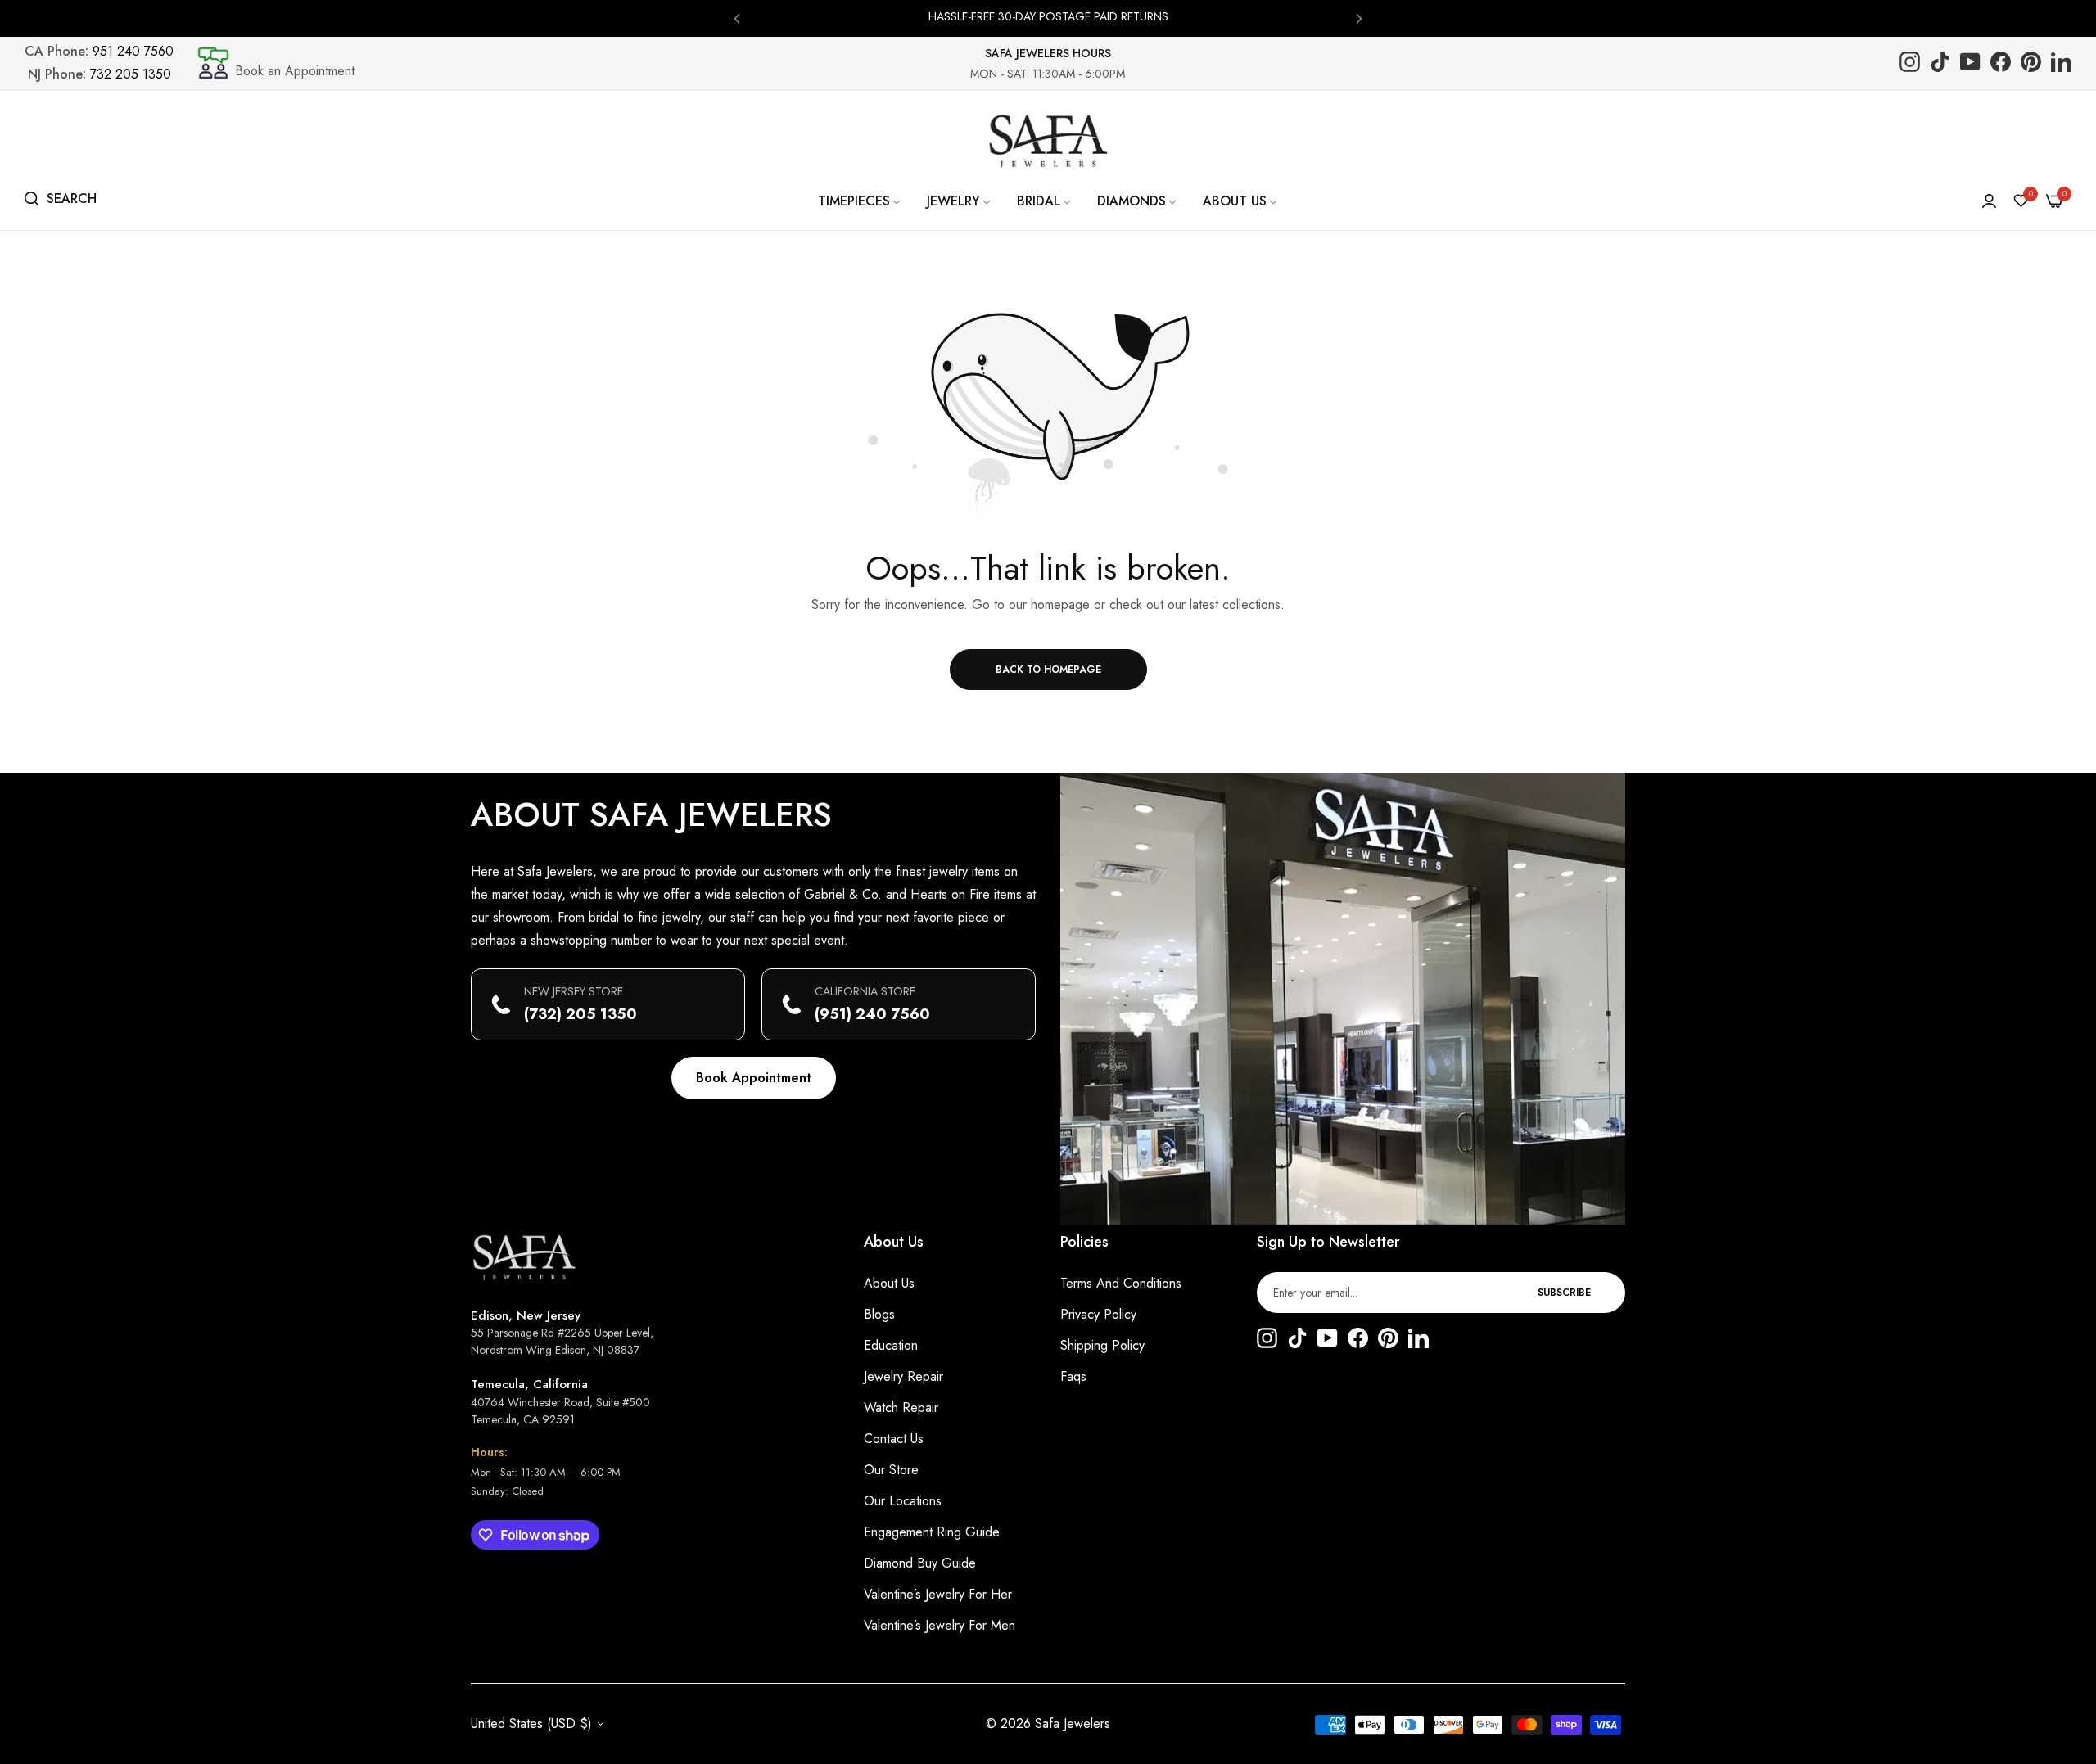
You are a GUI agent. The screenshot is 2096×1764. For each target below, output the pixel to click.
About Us (889, 1283)
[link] (860, 201)
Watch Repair (901, 1408)
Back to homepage (1048, 670)
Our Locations (903, 1501)
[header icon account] (1989, 201)
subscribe (1564, 1293)
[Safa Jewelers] (1048, 141)
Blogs (879, 1314)
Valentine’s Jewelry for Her (938, 1594)
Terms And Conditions (1121, 1283)
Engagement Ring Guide (932, 1532)
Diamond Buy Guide (920, 1563)
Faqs (1073, 1376)
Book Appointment (754, 1078)
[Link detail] (1910, 63)
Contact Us (894, 1439)
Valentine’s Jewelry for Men (940, 1625)
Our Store (891, 1470)
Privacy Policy (1098, 1314)
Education (891, 1345)
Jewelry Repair (903, 1376)
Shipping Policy (1102, 1345)
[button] (737, 18)
